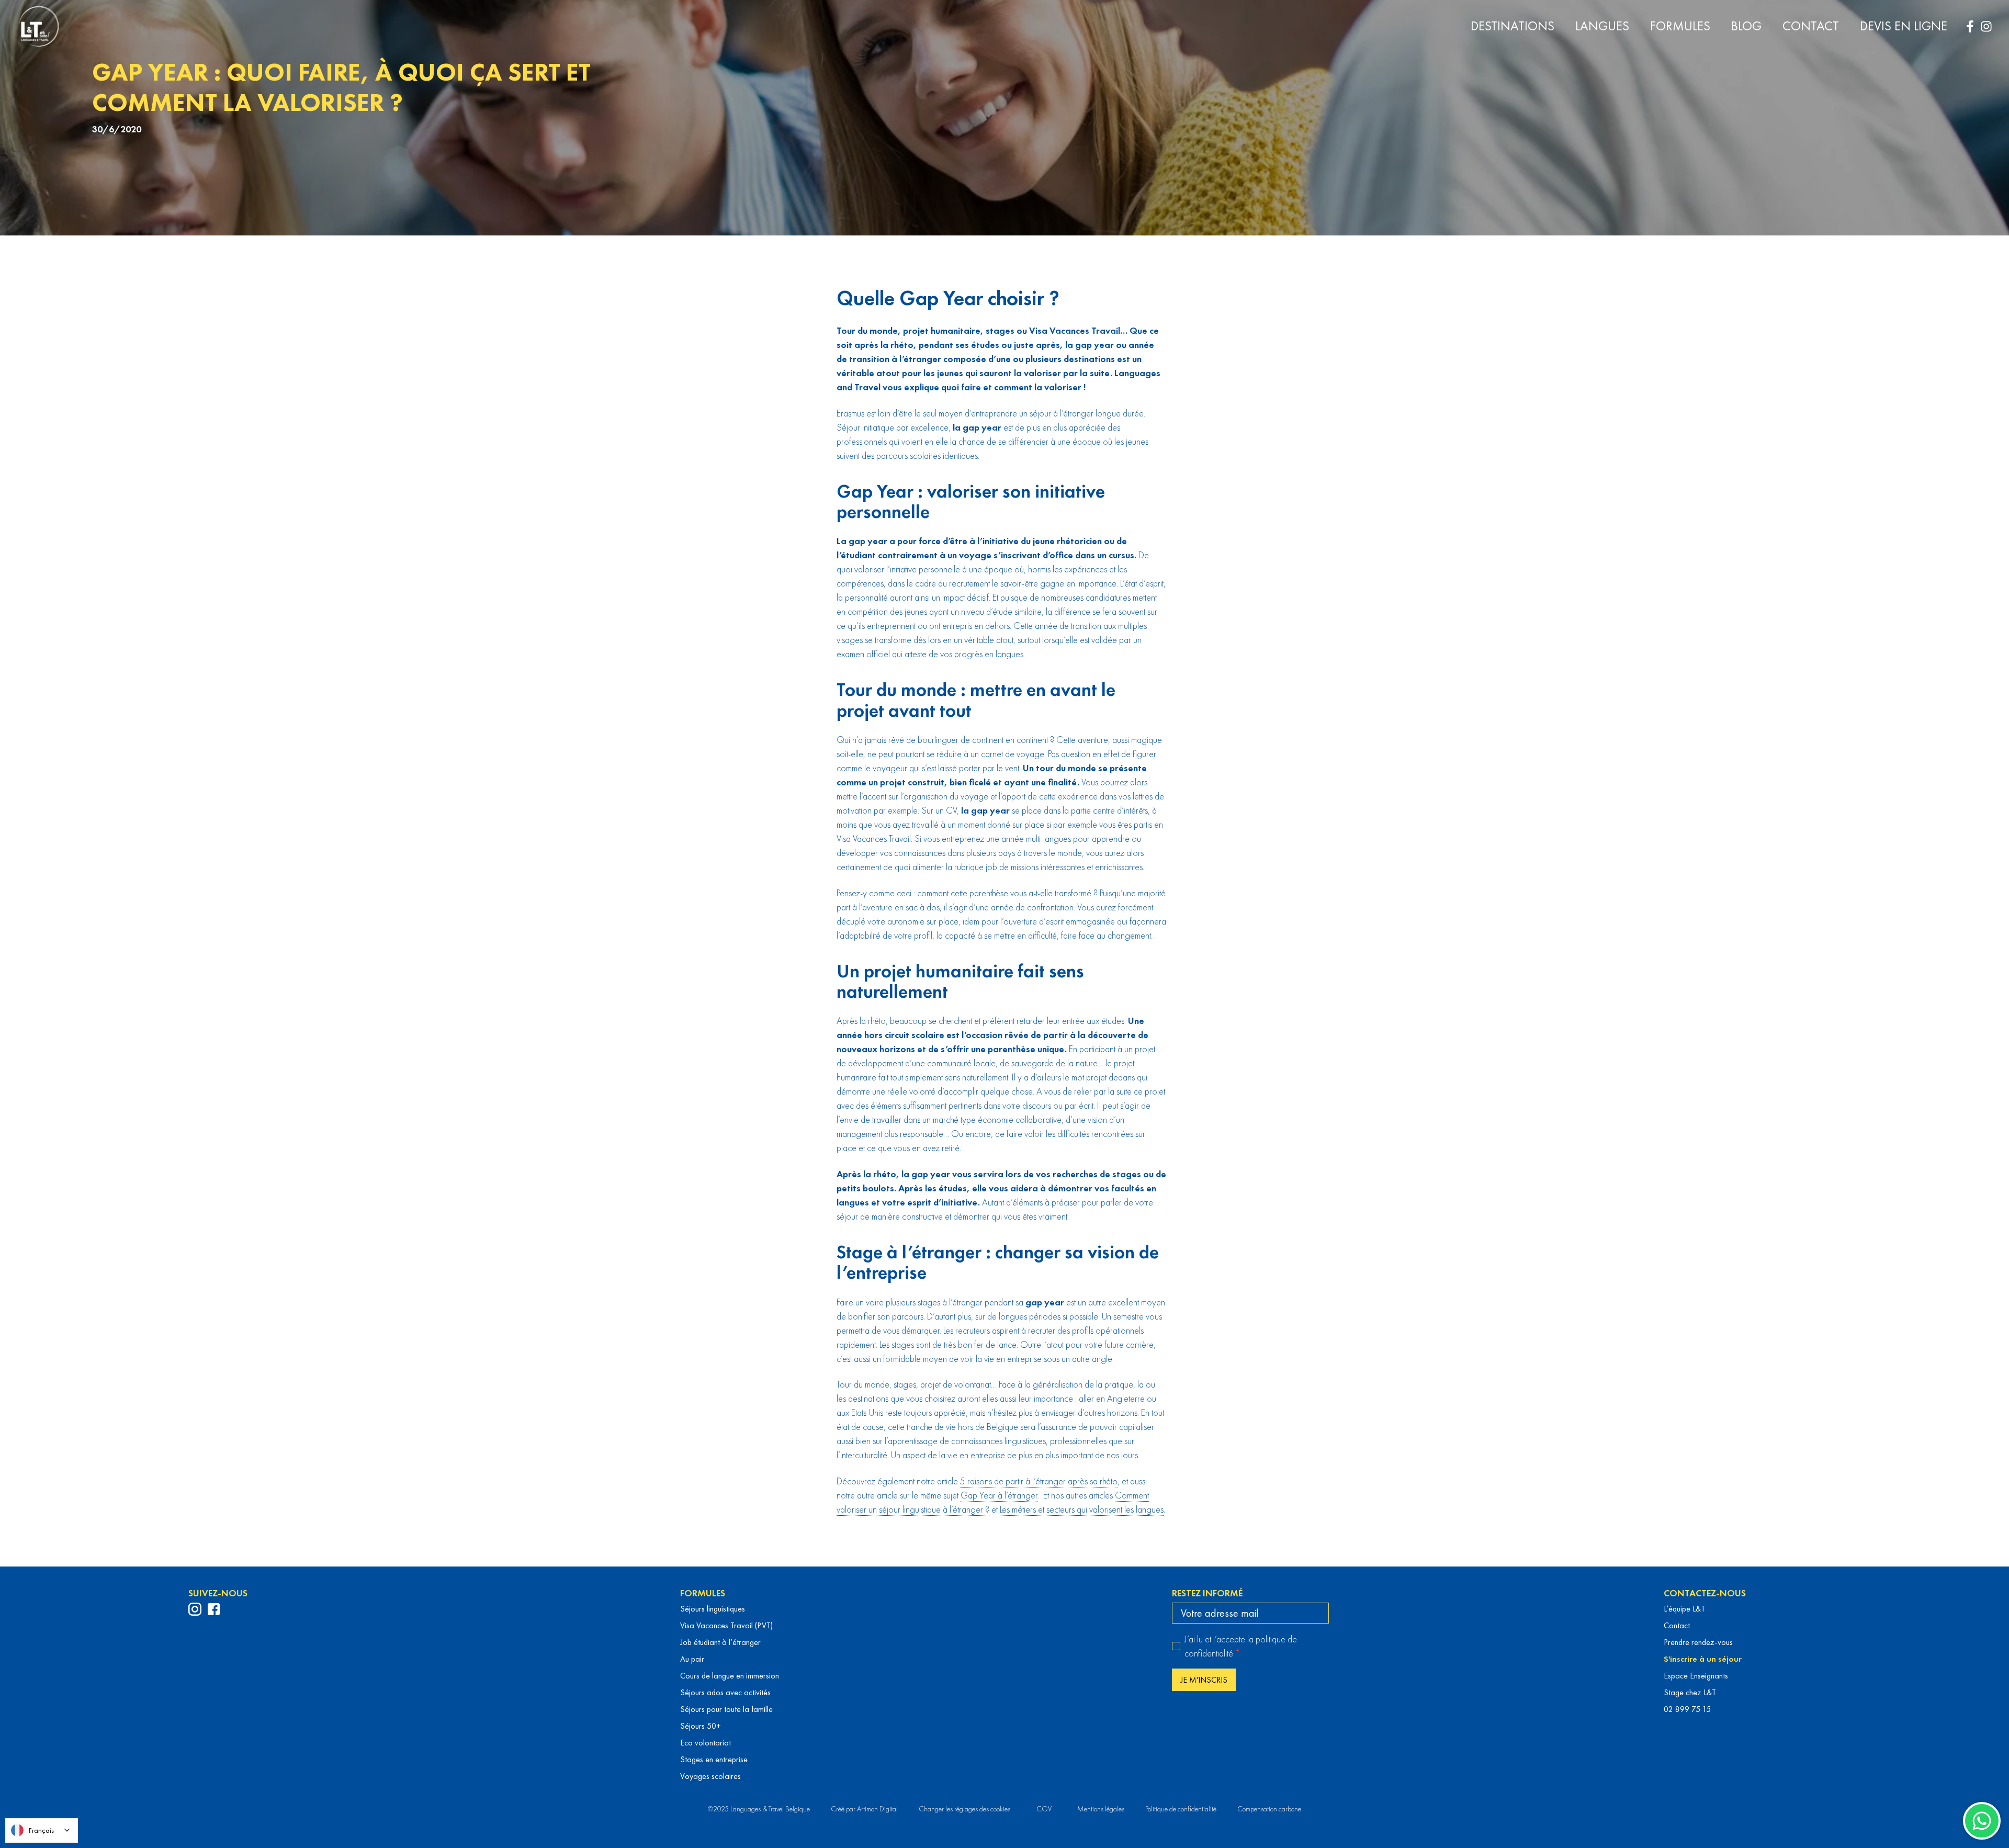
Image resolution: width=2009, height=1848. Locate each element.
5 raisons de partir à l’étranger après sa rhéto (1039, 1481)
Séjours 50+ (701, 1726)
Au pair (692, 1659)
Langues (1602, 26)
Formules (1680, 26)
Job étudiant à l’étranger (720, 1642)
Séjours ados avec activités (725, 1692)
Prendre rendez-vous (1698, 1642)
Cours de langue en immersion (730, 1676)
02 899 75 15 (1687, 1709)
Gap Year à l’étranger (999, 1495)
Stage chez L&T (1690, 1692)
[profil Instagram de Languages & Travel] (195, 1609)
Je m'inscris (1204, 1680)
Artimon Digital (877, 1809)
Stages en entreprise (714, 1759)
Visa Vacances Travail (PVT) (726, 1625)
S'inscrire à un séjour (1703, 1659)
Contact (1811, 26)
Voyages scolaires (710, 1776)
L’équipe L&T (1684, 1609)
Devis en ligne (1904, 26)
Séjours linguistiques (713, 1609)
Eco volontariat (706, 1743)
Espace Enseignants (1696, 1676)
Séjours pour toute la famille (726, 1709)
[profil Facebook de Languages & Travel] (214, 1609)
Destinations (1513, 26)
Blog (1746, 26)
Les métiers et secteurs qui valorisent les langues (1082, 1509)
